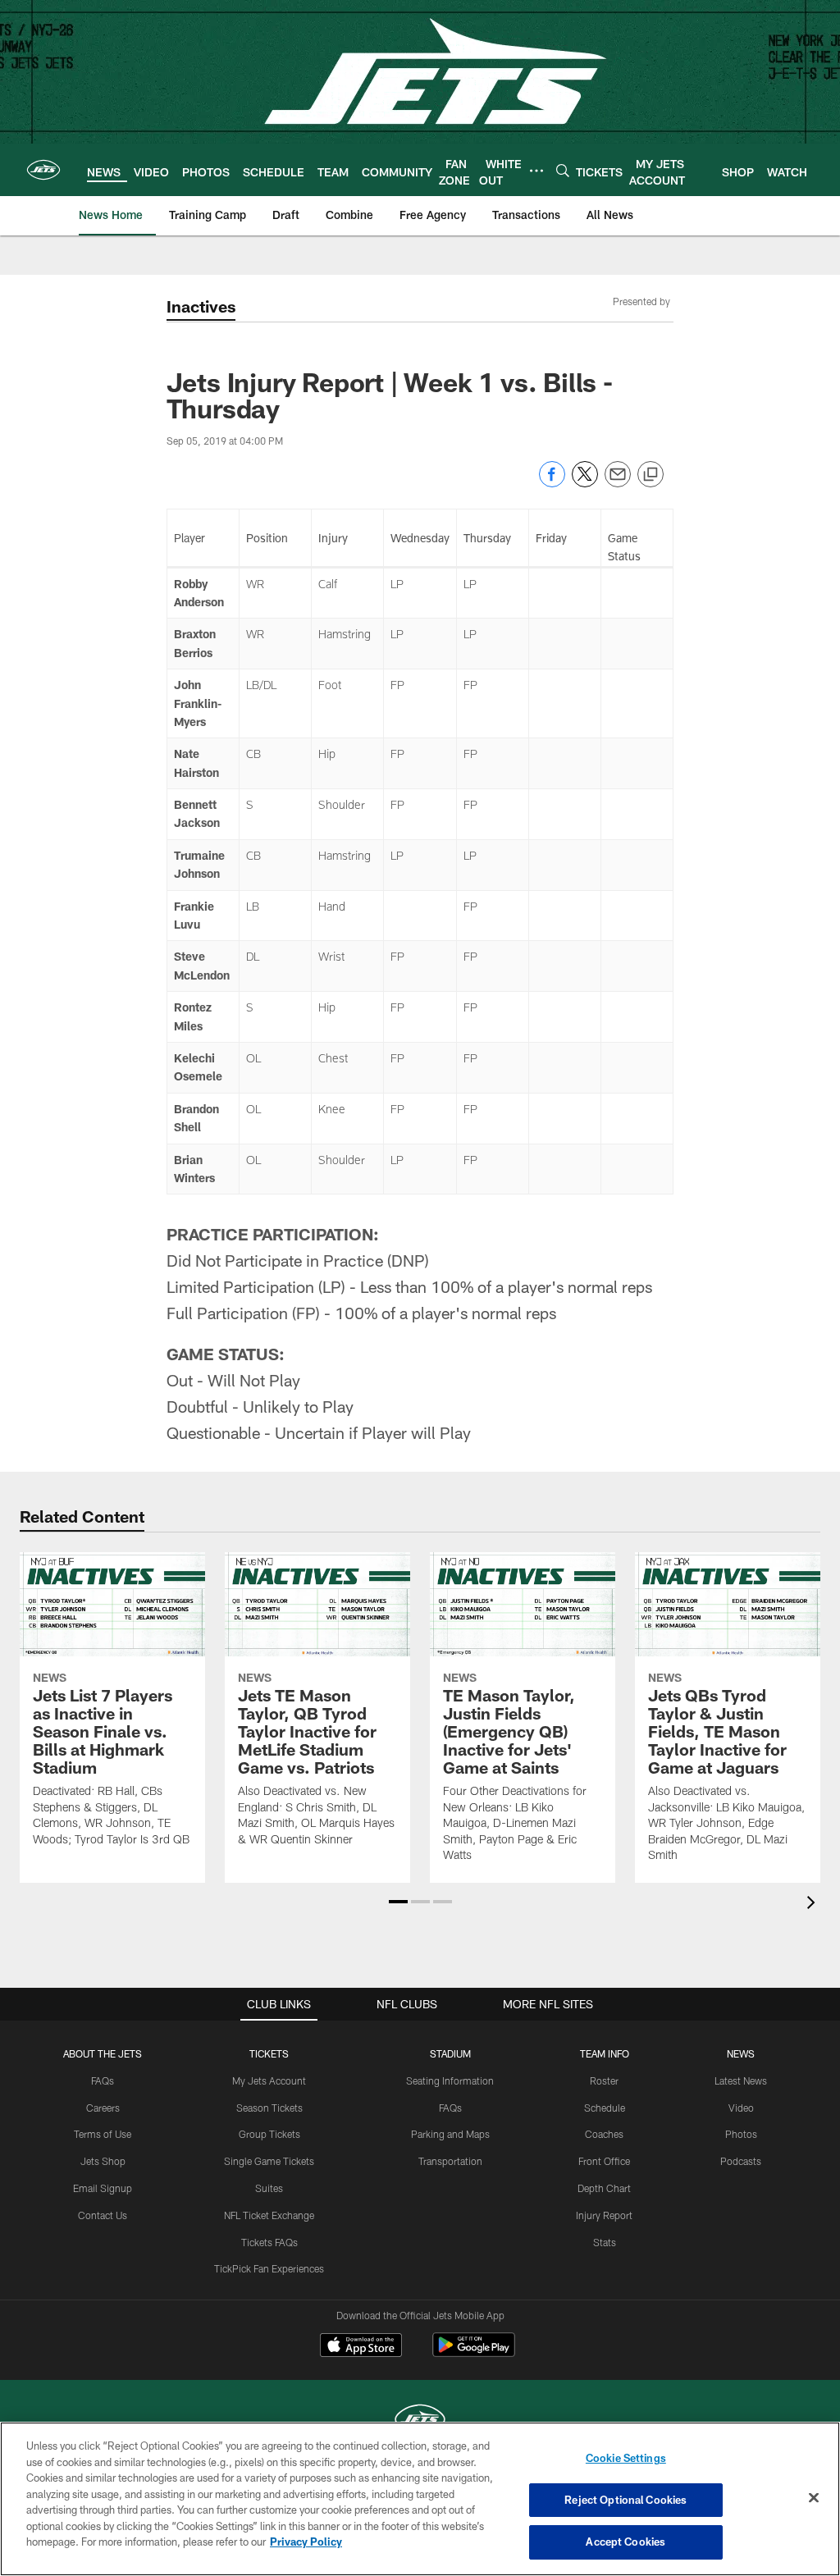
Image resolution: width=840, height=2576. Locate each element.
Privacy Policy (306, 2542)
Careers (103, 2108)
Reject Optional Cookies (625, 2500)
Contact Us (103, 2215)
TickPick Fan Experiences (269, 2268)
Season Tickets (269, 2108)
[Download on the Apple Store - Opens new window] (361, 2347)
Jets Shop (103, 2161)
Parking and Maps (450, 2134)
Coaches (604, 2134)
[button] (398, 1902)
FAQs (103, 2080)
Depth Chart (604, 2188)
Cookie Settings (626, 2458)
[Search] (563, 170)
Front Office (604, 2161)
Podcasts (741, 2161)
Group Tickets (269, 2134)
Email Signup (103, 2188)
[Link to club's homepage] (43, 170)
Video (741, 2108)
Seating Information (450, 2080)
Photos (741, 2134)
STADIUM (450, 2053)
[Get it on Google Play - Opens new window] (474, 2353)
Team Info (605, 2053)
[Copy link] (651, 475)
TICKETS (269, 2053)
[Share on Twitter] (585, 483)
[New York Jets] (420, 2421)
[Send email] (618, 483)
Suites (269, 2188)
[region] (420, 2499)
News (741, 2053)
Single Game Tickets (269, 2161)
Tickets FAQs (269, 2242)
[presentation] (814, 1905)
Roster (604, 2080)
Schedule (605, 2108)
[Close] (814, 2498)
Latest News (741, 2080)
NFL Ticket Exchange (269, 2215)
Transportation (450, 2161)
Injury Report (604, 2215)
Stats (605, 2242)
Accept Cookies (625, 2542)
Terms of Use (103, 2134)
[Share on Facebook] (552, 483)
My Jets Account (269, 2080)
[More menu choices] (536, 171)
